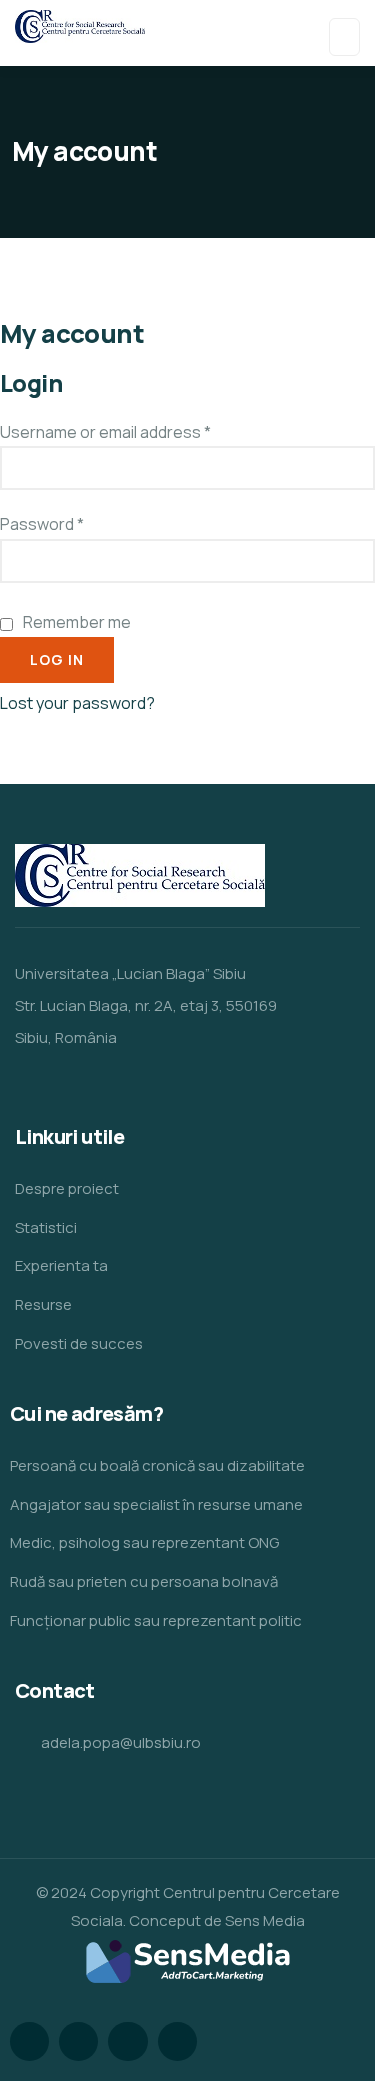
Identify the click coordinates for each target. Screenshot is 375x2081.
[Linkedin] (177, 2041)
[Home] (140, 875)
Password (42, 524)
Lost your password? (77, 703)
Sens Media (265, 1920)
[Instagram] (127, 2041)
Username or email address (105, 432)
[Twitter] (29, 2041)
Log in (57, 659)
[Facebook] (78, 2041)
